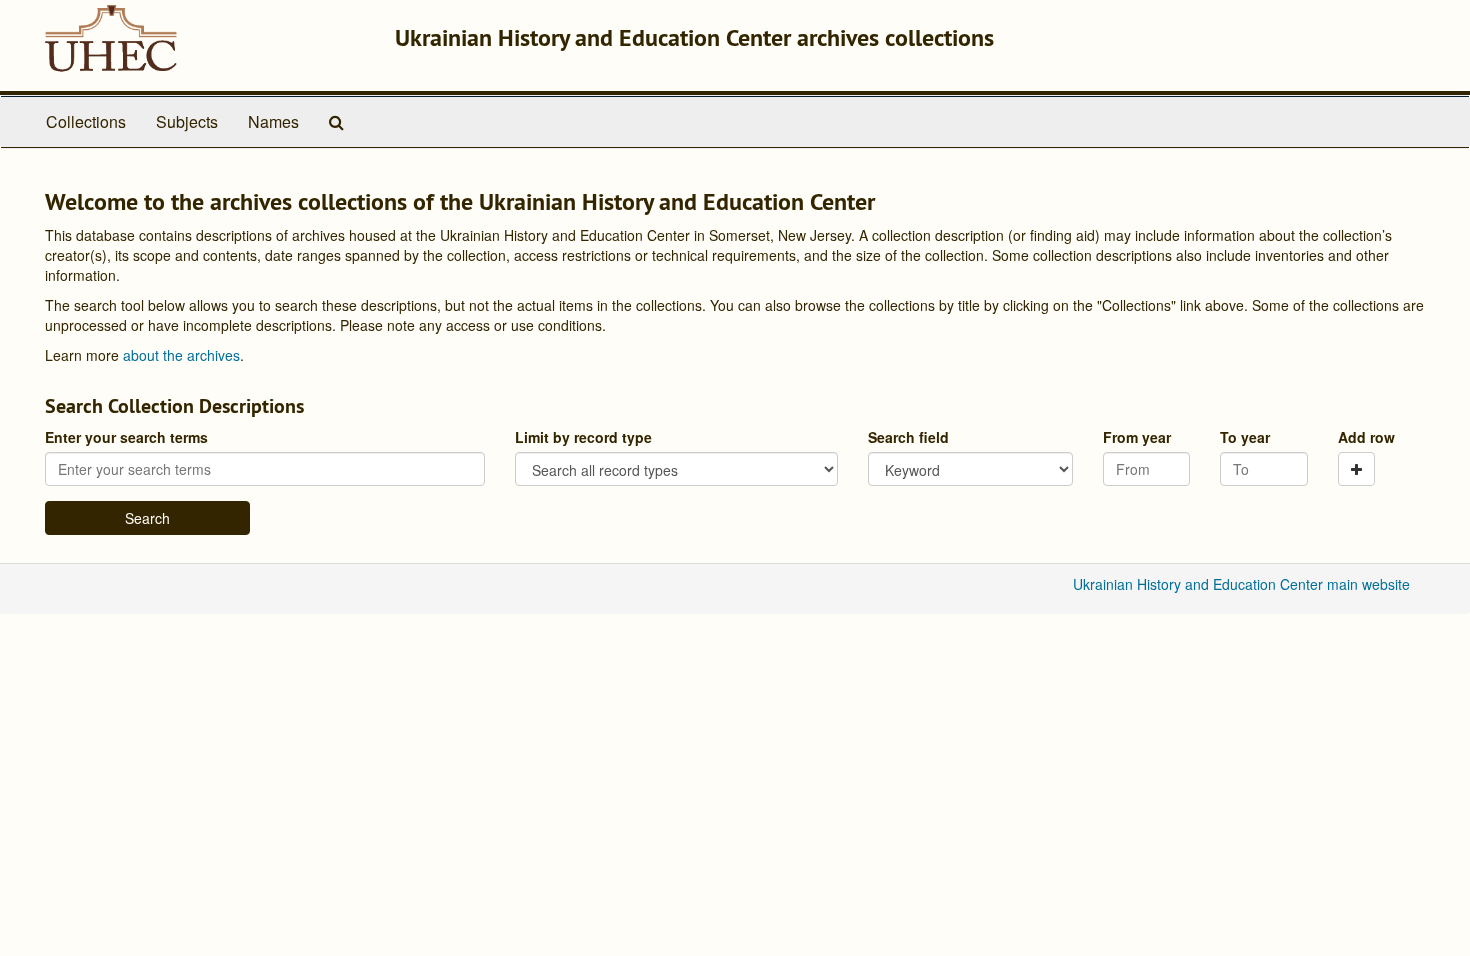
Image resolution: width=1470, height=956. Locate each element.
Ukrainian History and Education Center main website (1241, 584)
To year (1245, 437)
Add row (1366, 437)
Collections (86, 121)
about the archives (181, 355)
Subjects (187, 121)
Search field (908, 437)
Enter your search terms (126, 437)
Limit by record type (583, 437)
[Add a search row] (1356, 469)
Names (273, 121)
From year (1137, 437)
